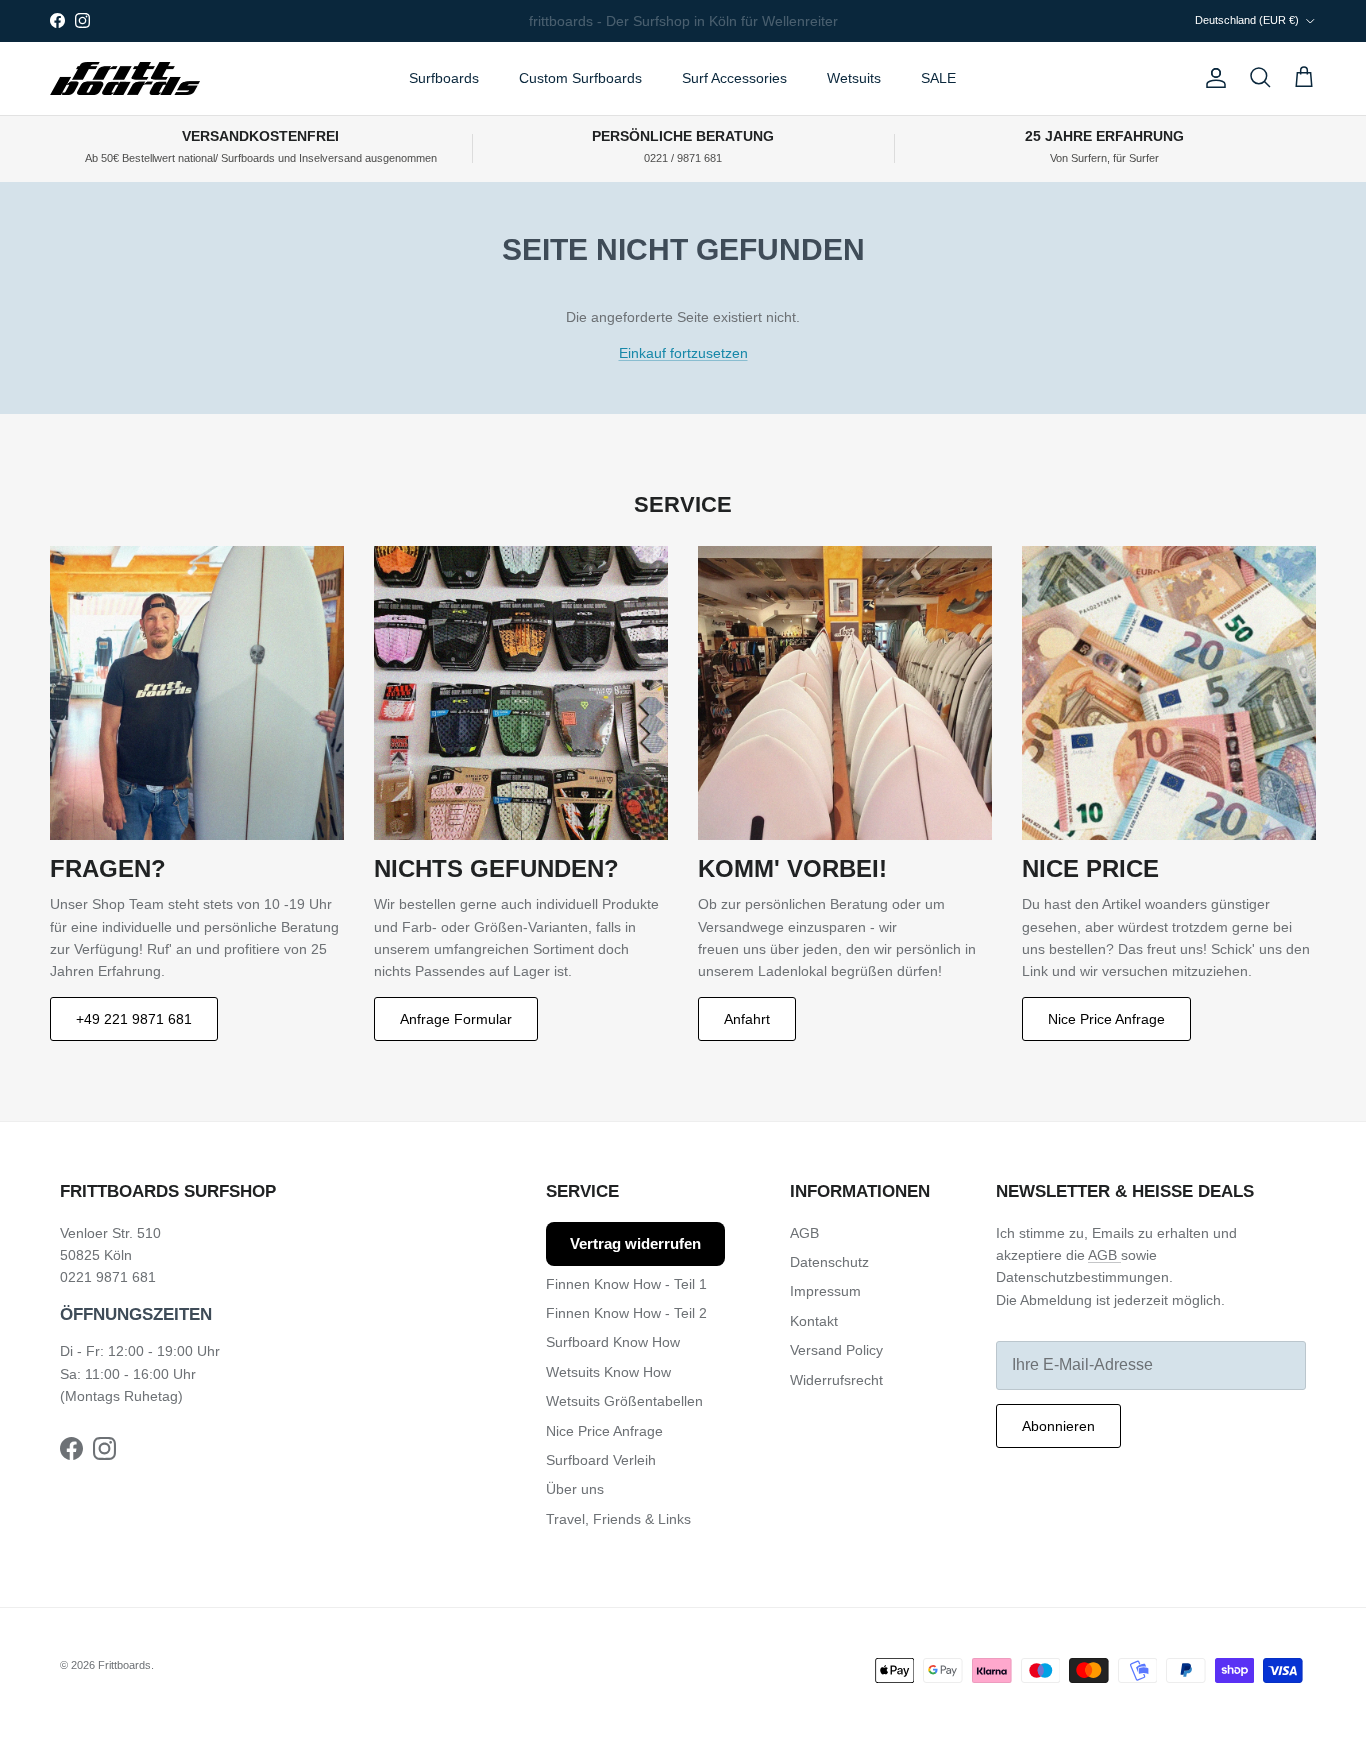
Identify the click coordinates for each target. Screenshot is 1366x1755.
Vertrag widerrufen (635, 1243)
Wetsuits (854, 78)
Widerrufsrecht (836, 1380)
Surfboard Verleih (601, 1460)
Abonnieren (1058, 1426)
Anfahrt (747, 1019)
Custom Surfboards (580, 78)
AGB (804, 1233)
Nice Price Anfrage (1106, 1019)
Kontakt (814, 1321)
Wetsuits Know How (608, 1372)
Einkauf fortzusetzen (683, 353)
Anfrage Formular (456, 1019)
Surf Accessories (734, 78)
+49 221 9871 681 (134, 1019)
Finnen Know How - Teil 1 (626, 1284)
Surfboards (444, 78)
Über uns (575, 1489)
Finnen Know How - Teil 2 (626, 1313)
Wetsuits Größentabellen (624, 1401)
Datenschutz (829, 1262)
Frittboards (124, 1665)
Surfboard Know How (613, 1342)
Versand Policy (836, 1350)
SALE (938, 78)
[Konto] (1212, 78)
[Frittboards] (125, 78)
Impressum (825, 1291)
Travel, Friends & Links (618, 1519)
